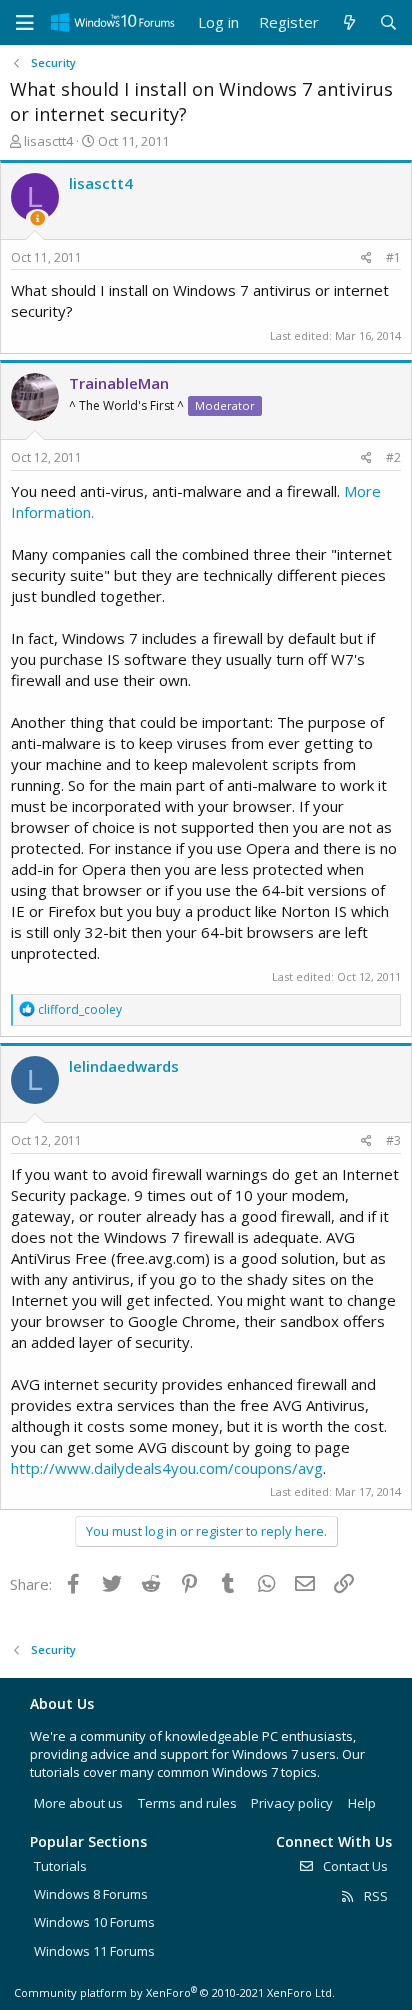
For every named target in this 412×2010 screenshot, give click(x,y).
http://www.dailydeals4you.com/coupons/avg (167, 1468)
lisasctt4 (48, 141)
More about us (78, 1803)
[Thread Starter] (37, 218)
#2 (393, 457)
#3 (393, 1140)
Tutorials (60, 1866)
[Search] (388, 22)
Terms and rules (187, 1803)
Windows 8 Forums (91, 1894)
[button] (25, 23)
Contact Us (354, 1866)
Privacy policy (292, 1803)
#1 (393, 257)
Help (362, 1803)
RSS (374, 1896)
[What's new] (348, 22)
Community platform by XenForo (174, 1992)
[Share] (366, 258)
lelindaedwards (124, 1066)
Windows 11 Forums (94, 1951)
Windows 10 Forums (94, 1922)
